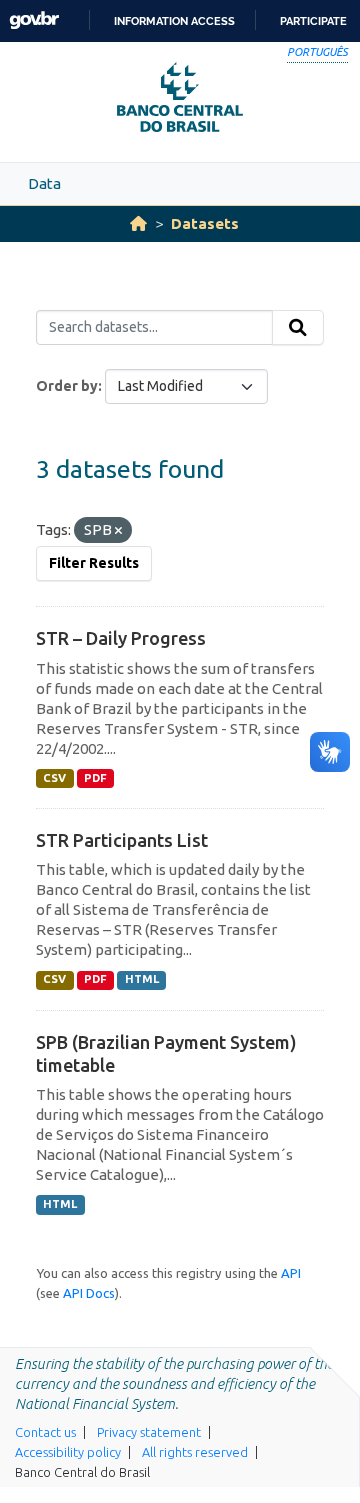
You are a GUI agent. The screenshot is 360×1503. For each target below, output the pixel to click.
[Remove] (118, 531)
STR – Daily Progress (121, 638)
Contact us (45, 1432)
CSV (54, 778)
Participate (313, 21)
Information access (174, 21)
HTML (142, 979)
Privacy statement (149, 1432)
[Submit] (298, 328)
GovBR (34, 20)
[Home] (138, 223)
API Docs (89, 1293)
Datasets (205, 223)
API (291, 1273)
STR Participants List (122, 840)
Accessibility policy (68, 1452)
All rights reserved (195, 1452)
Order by (67, 386)
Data (44, 183)
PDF (95, 778)
